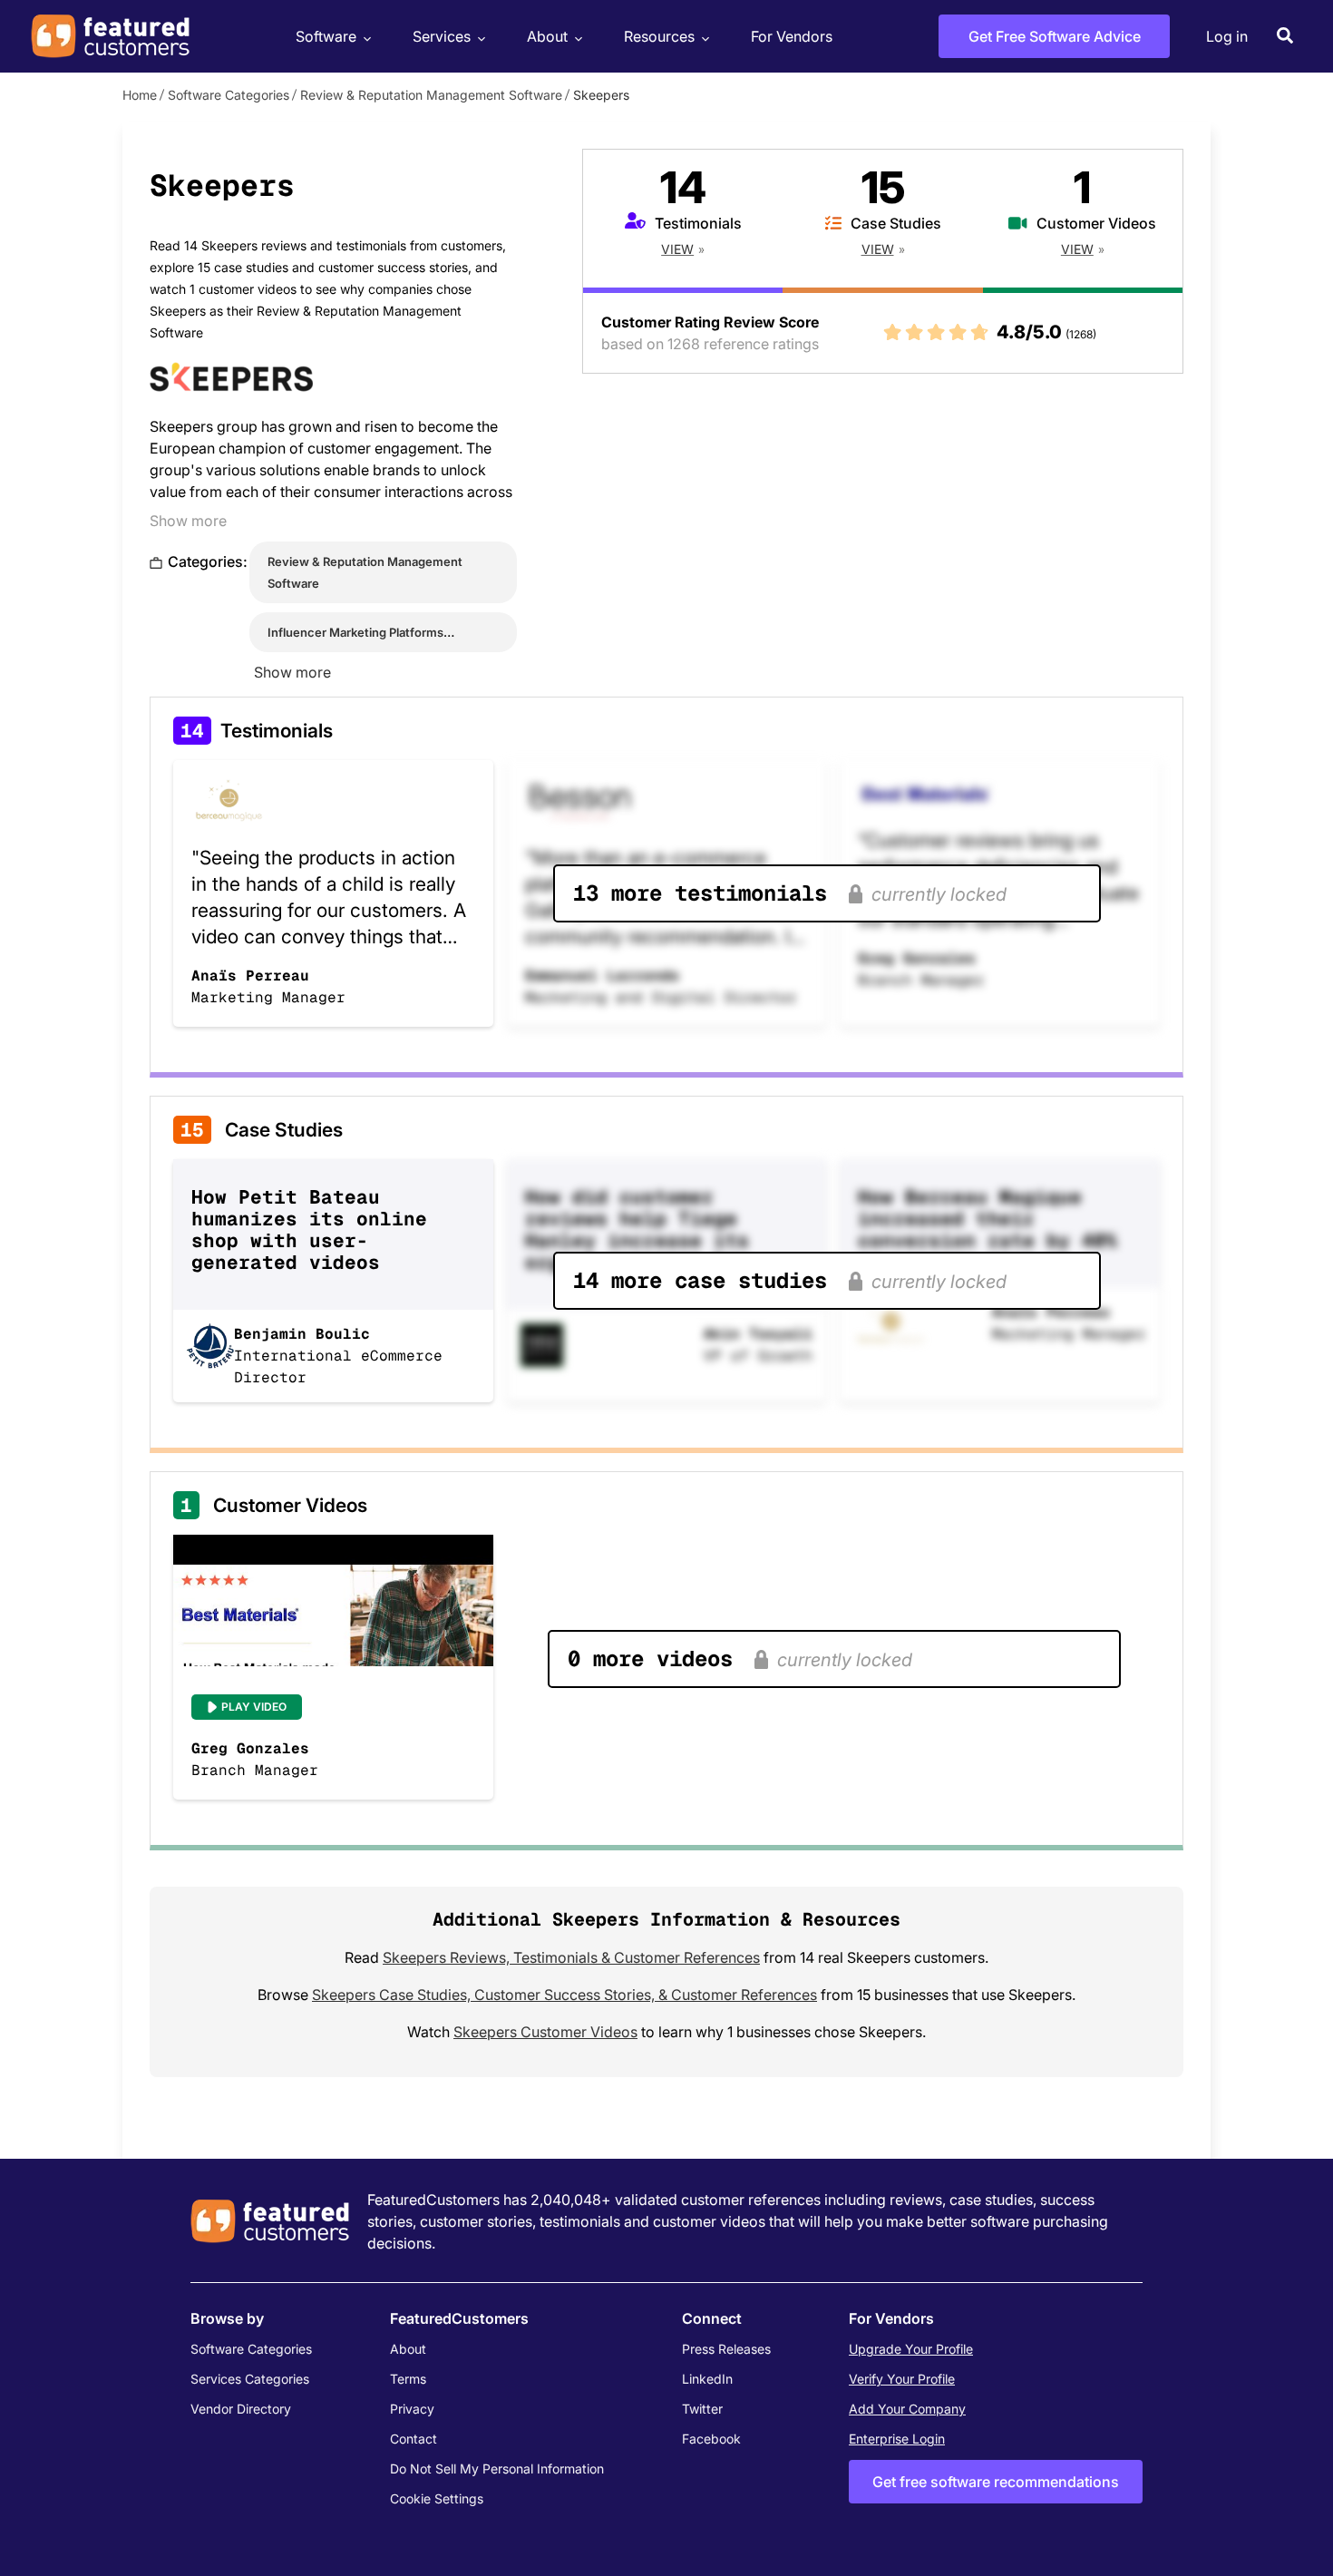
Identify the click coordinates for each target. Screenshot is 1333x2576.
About (547, 36)
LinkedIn (707, 2379)
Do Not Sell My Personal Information (497, 2469)
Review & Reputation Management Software (431, 95)
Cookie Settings (437, 2498)
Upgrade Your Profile (911, 2349)
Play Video (254, 1707)
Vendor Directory (241, 2409)
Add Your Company (907, 2409)
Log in (1227, 36)
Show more (188, 521)
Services (442, 36)
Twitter (702, 2409)
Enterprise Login (897, 2439)
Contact (414, 2439)
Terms (408, 2379)
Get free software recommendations (996, 2482)
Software (326, 36)
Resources (659, 36)
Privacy (412, 2409)
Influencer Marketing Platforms (355, 632)
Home (140, 95)
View (677, 249)
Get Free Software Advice (1055, 36)
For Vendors (792, 36)
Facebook (711, 2439)
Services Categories (250, 2379)
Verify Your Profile (902, 2379)
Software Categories (229, 95)
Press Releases (726, 2349)
